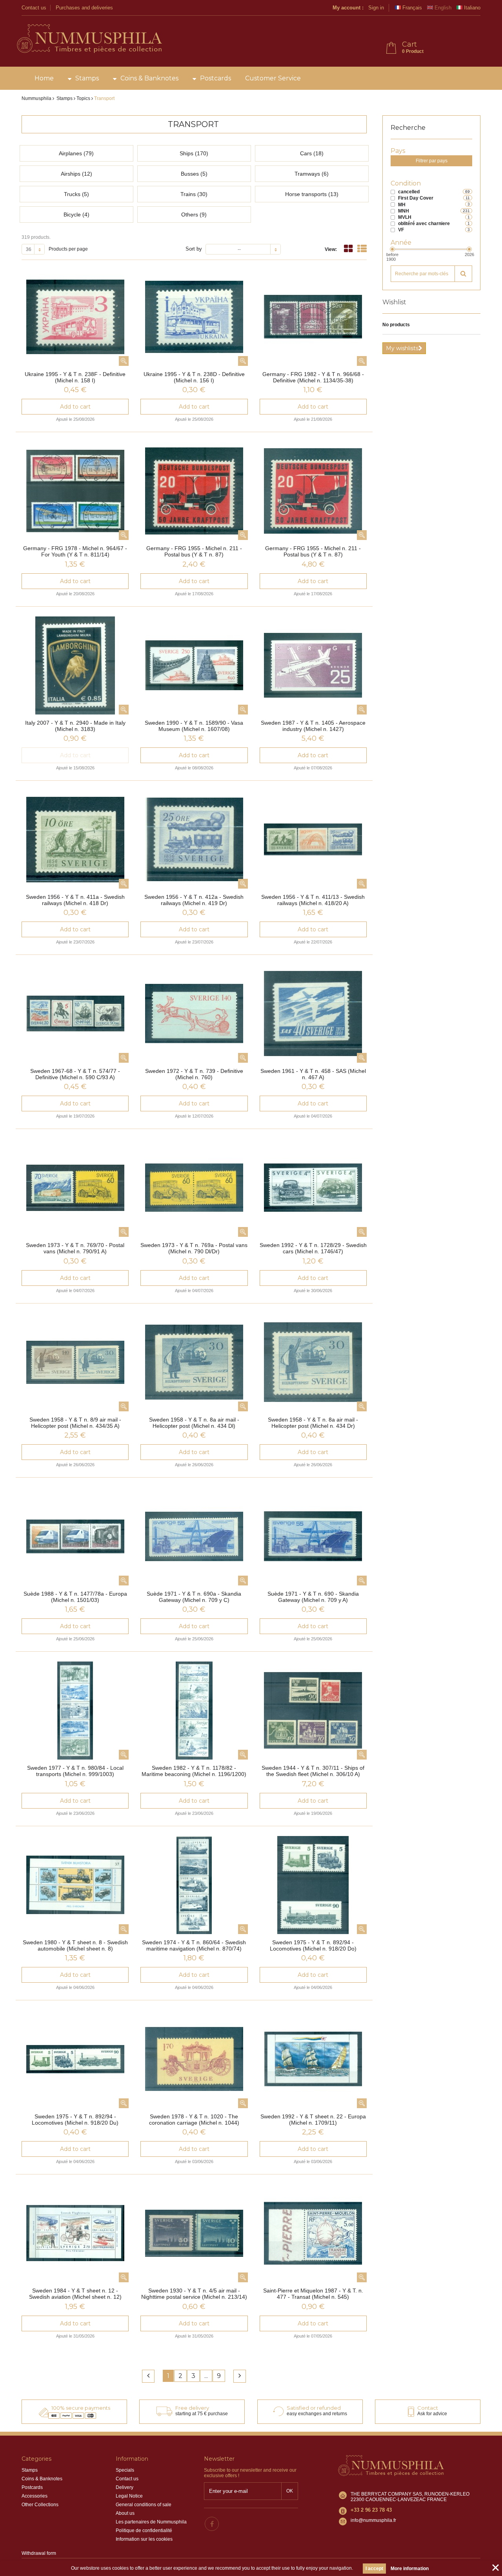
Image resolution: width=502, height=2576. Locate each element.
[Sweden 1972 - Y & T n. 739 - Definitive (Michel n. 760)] (194, 1014)
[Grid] (348, 249)
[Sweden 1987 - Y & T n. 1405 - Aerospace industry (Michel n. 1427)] (313, 665)
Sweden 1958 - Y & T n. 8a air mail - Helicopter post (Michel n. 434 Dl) (194, 1423)
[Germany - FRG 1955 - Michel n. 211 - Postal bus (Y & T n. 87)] (194, 491)
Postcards (216, 78)
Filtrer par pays (432, 161)
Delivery (125, 2487)
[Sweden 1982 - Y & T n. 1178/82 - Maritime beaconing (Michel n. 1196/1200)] (194, 1711)
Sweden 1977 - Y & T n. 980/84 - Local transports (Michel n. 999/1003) (75, 1771)
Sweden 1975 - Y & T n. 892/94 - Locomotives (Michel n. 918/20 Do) (313, 1945)
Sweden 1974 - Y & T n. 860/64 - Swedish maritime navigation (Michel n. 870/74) (194, 1945)
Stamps (87, 78)
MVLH (405, 217)
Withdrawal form (39, 2553)
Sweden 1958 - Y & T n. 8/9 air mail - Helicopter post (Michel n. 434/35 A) (75, 1423)
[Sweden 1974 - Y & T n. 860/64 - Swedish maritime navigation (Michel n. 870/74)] (194, 1885)
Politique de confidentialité (144, 2531)
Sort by (194, 249)
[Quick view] (124, 361)
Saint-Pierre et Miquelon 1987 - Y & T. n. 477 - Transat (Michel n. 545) (313, 2294)
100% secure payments (81, 2408)
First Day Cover (416, 198)
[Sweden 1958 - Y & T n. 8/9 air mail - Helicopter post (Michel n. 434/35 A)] (75, 1362)
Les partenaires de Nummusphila (151, 2522)
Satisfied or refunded (314, 2408)
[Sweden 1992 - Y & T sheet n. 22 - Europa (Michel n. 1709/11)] (313, 2059)
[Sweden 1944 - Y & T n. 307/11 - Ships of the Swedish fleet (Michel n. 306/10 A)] (313, 1711)
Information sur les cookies (144, 2539)
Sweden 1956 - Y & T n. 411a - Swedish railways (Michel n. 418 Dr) (75, 900)
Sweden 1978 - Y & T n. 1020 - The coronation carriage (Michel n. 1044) (194, 2120)
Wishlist (394, 302)
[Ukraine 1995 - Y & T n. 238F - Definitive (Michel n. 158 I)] (75, 317)
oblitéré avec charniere (424, 224)
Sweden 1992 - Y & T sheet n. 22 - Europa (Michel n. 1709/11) (313, 2120)
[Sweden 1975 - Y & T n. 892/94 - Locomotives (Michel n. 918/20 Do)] (313, 1885)
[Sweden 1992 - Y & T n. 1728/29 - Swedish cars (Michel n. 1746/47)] (313, 1188)
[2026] (469, 249)
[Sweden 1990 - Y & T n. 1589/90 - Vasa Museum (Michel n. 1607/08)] (194, 665)
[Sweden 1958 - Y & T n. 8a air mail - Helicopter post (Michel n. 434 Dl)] (194, 1362)
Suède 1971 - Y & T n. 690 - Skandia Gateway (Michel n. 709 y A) (313, 1597)
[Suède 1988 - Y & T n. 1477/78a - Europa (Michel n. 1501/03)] (75, 1536)
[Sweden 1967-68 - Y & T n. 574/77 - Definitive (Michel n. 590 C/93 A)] (75, 1014)
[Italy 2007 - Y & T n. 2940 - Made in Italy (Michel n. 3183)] (75, 665)
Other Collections (40, 2505)
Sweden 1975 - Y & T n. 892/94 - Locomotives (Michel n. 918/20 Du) (75, 2120)
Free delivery (192, 2408)
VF (401, 230)
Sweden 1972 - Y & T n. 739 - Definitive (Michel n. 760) (194, 1074)
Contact (428, 2408)
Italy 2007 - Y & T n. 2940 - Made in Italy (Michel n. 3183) (75, 726)
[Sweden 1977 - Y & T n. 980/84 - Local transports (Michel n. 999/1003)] (75, 1711)
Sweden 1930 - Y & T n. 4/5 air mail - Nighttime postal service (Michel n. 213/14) (194, 2294)
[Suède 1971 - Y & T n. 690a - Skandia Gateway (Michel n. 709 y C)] (194, 1536)
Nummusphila (36, 98)
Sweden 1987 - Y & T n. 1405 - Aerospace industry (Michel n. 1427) (313, 726)
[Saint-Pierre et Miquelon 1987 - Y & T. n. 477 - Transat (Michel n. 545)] (313, 2233)
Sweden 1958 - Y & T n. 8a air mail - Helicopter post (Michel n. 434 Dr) (313, 1423)
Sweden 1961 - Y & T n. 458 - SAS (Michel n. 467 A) (313, 1074)
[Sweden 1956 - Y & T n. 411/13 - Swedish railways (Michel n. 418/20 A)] (313, 840)
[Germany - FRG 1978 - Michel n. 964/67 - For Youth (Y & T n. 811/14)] (75, 491)
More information (410, 2569)
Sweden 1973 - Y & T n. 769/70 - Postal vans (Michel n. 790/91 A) (75, 1248)
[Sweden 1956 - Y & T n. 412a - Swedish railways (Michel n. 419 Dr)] (194, 840)
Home (44, 78)
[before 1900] (392, 249)
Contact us (34, 8)
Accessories (35, 2496)
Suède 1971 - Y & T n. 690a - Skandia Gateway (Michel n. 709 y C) (194, 1597)
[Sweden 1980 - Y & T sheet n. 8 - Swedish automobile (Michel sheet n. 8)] (75, 1885)
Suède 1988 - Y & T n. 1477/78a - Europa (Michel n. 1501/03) (75, 1597)
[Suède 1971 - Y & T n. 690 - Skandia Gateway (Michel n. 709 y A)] (313, 1536)
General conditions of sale (144, 2505)
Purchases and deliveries (84, 8)
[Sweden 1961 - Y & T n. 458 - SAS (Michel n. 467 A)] (313, 1014)
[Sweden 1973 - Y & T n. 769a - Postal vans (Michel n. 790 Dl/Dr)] (194, 1188)
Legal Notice (129, 2496)
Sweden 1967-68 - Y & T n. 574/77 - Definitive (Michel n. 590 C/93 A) (75, 1074)
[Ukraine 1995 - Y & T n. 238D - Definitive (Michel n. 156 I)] (194, 317)
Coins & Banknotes (149, 78)
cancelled (409, 192)
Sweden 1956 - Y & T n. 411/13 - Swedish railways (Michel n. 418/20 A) (313, 900)
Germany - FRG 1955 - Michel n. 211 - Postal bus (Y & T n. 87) (194, 551)
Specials (125, 2470)
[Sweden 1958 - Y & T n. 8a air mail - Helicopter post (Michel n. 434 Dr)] (313, 1362)
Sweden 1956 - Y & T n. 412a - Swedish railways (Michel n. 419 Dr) (194, 900)
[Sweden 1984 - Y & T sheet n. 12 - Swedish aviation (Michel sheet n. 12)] (75, 2233)
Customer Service (273, 78)
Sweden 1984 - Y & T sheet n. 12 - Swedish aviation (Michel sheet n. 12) (75, 2294)
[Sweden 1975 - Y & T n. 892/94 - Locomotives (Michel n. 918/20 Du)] (75, 2059)
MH (402, 205)
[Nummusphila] (89, 39)
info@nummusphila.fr (373, 2520)
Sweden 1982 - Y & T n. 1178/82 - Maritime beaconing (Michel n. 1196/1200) (194, 1771)
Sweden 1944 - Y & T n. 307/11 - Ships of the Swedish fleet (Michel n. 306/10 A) (313, 1771)
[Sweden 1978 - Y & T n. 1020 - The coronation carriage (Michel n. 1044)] (194, 2059)
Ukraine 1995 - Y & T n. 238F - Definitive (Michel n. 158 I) (75, 377)
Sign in (376, 8)
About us (125, 2513)
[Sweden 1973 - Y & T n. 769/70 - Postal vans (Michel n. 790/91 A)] (75, 1188)
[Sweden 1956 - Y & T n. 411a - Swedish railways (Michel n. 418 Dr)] (75, 840)
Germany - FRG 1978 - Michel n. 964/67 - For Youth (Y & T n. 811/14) (75, 551)
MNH (404, 211)
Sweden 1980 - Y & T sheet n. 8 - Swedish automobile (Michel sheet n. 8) (75, 1945)
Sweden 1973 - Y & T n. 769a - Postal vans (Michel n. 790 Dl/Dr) (194, 1248)
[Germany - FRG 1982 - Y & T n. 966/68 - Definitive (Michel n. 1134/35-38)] (313, 317)
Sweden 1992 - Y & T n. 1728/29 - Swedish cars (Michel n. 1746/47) (313, 1248)
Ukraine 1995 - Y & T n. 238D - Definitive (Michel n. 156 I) (194, 377)
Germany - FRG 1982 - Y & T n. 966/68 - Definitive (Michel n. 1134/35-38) (313, 377)
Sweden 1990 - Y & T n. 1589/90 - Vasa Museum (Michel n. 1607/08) (194, 726)
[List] (362, 249)
